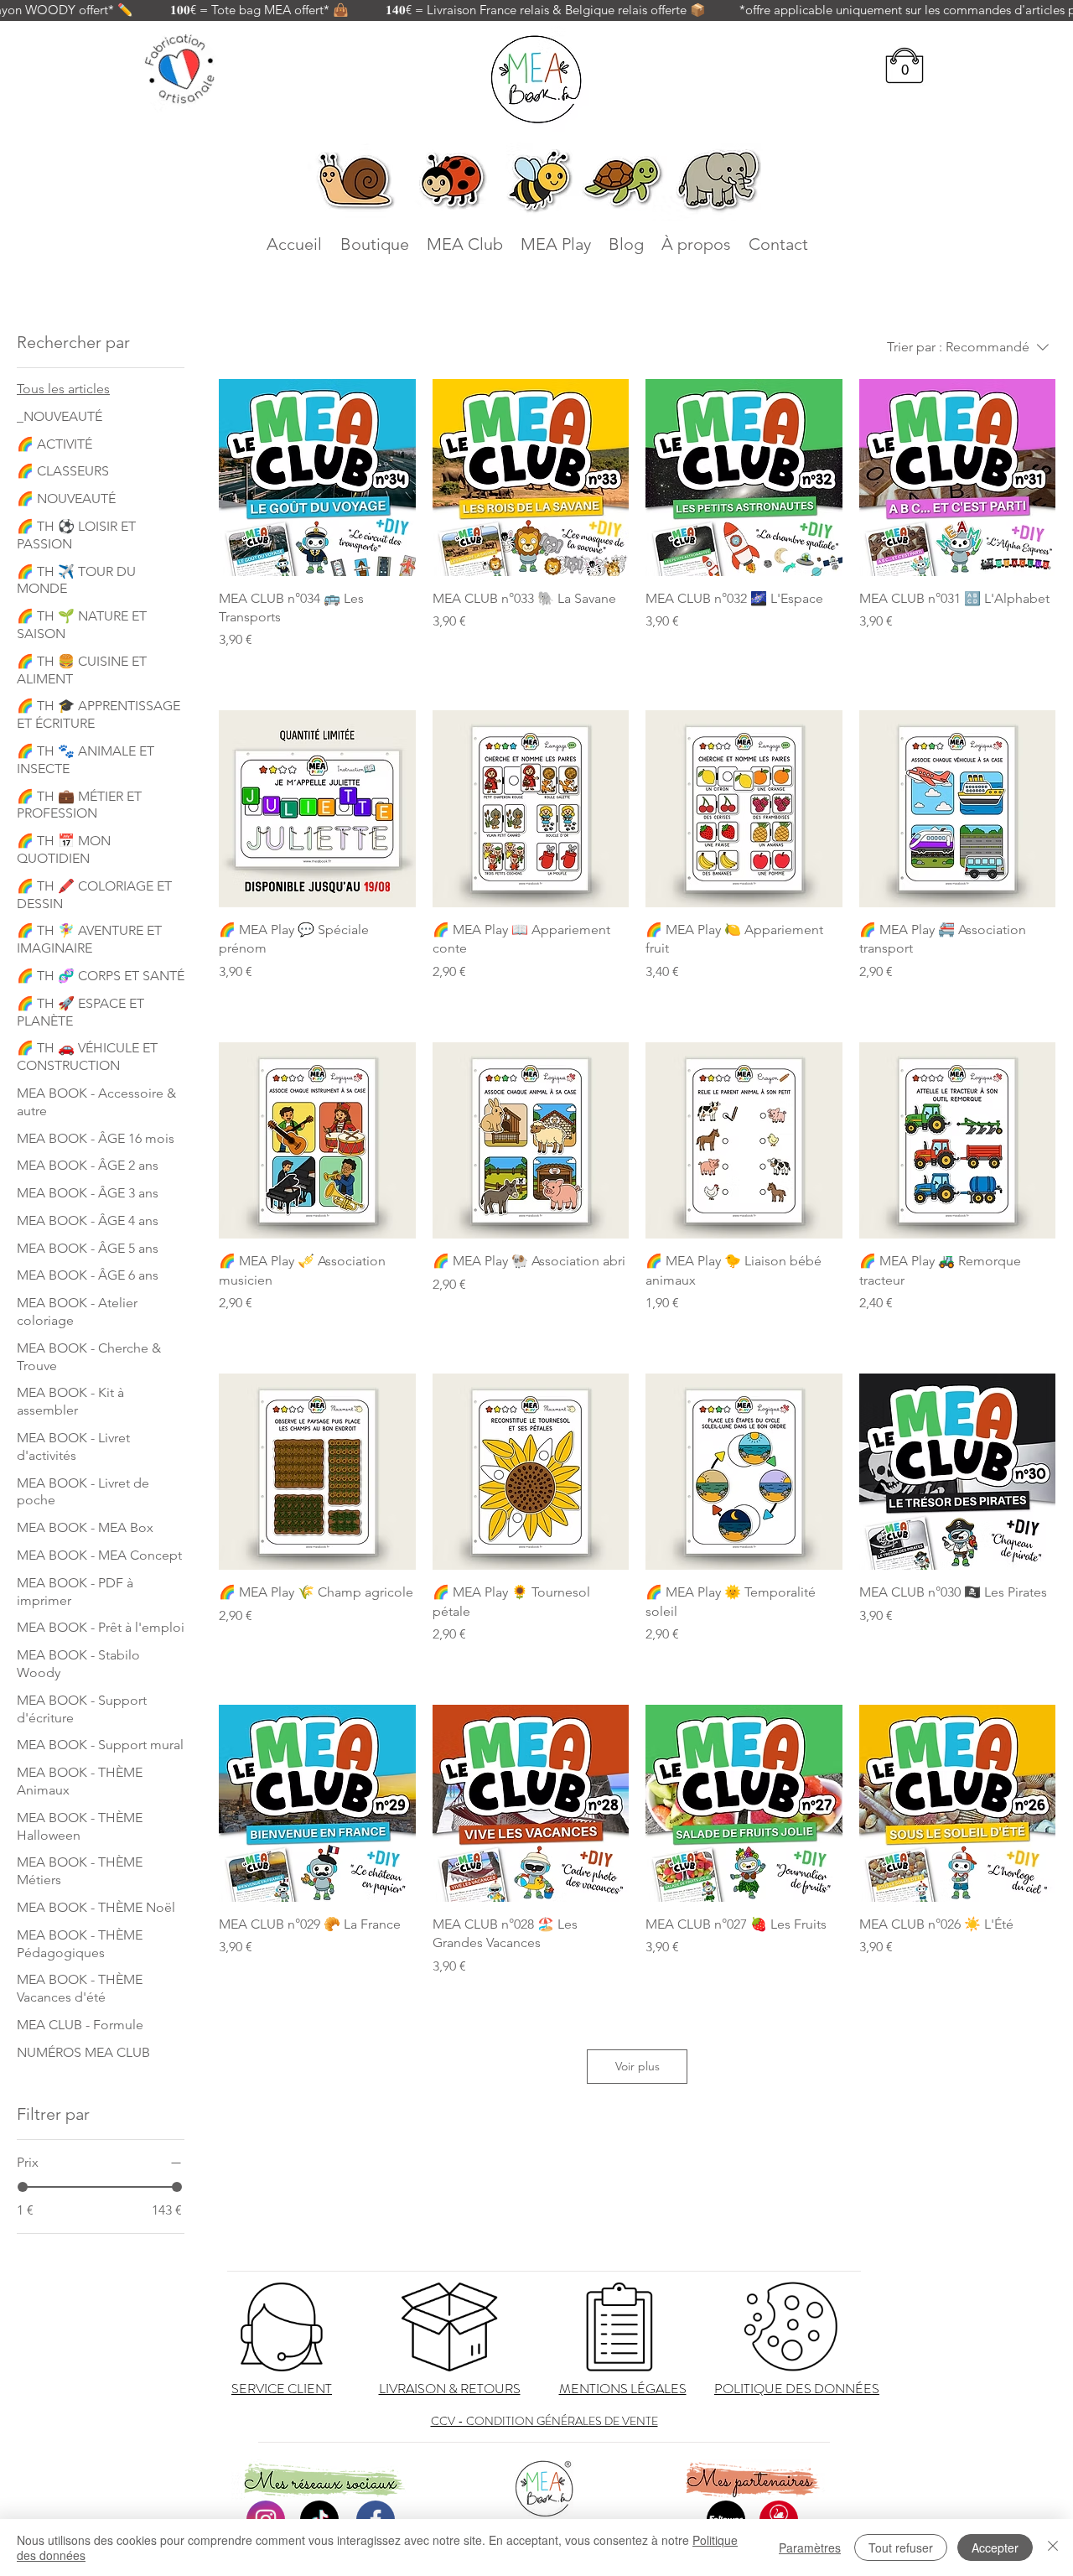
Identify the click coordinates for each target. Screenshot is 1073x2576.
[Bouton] (282, 2327)
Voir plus (638, 2066)
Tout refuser (901, 2547)
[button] (905, 70)
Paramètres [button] (810, 2547)
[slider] (23, 2187)
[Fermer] (1053, 2547)
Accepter (995, 2547)
